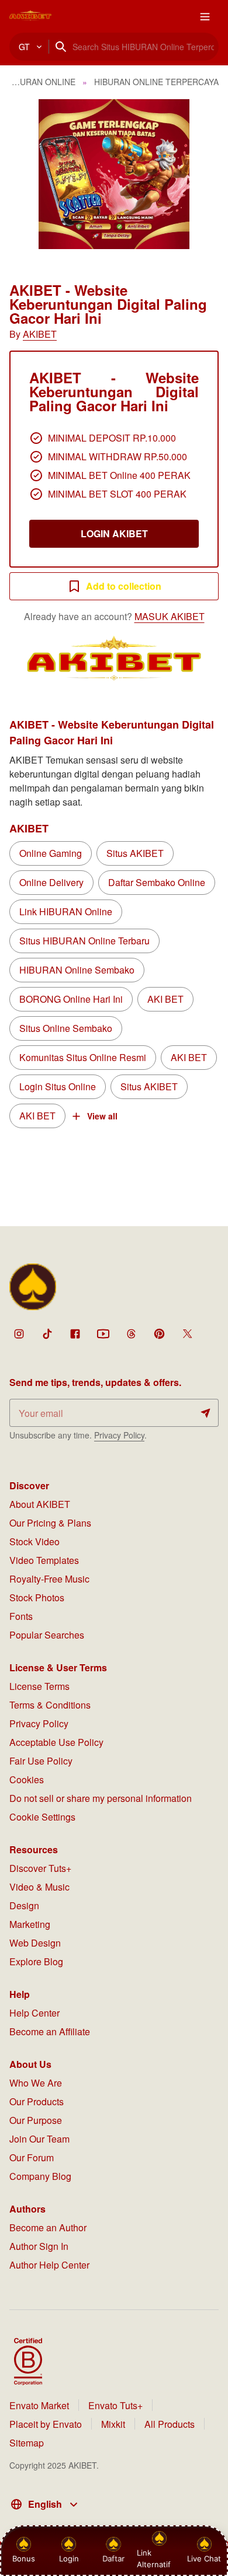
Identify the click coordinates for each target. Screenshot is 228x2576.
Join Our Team (39, 2139)
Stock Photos (37, 1597)
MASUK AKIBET (170, 616)
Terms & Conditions (50, 1705)
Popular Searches (47, 1635)
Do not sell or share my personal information (101, 1798)
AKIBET (40, 334)
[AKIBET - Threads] (131, 1333)
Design (24, 1905)
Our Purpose (36, 2120)
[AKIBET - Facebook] (75, 1333)
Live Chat (204, 2558)
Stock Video (34, 1541)
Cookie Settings (42, 1817)
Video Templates (44, 1560)
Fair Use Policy (41, 1761)
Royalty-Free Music (49, 1579)
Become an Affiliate (50, 2031)
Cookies (27, 1779)
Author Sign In (39, 2246)
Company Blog (40, 2176)
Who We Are (36, 2083)
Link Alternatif (154, 2558)
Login (69, 2558)
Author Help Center (49, 2265)
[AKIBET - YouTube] (103, 1333)
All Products (170, 2424)
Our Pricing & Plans (50, 1523)
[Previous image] (25, 174)
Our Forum (32, 2157)
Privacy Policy (119, 1435)
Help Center (34, 2013)
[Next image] (203, 174)
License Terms (39, 1686)
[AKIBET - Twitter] (187, 1333)
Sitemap (27, 2443)
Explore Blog (36, 1961)
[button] (114, 174)
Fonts (21, 1616)
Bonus (24, 2558)
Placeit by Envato (46, 2424)
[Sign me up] (205, 1413)
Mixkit (113, 2424)
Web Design (35, 1943)
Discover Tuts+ (40, 1868)
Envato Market (39, 2405)
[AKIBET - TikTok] (47, 1333)
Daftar (112, 2558)
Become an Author (48, 2227)
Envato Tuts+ (115, 2405)
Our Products (37, 2101)
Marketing (30, 1924)
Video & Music (39, 1887)
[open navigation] (205, 16)
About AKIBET (40, 1504)
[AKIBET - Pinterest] (159, 1333)
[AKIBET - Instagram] (19, 1333)
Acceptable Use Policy (56, 1742)
